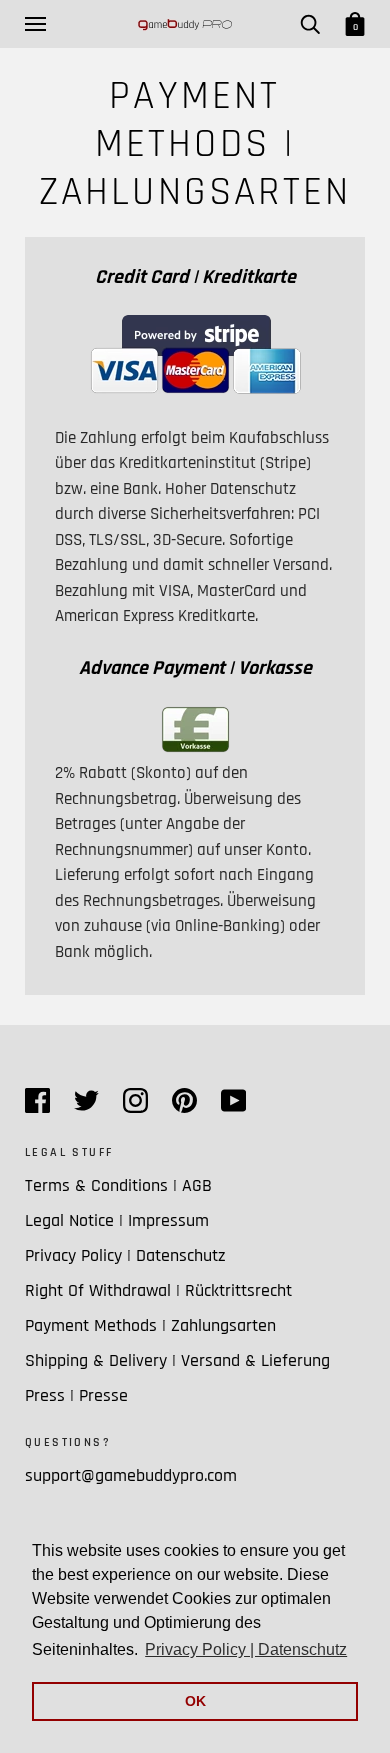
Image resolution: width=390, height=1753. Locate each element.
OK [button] (195, 1701)
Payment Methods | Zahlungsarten (150, 1325)
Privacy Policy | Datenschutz (125, 1255)
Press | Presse (76, 1395)
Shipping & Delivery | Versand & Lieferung (177, 1360)
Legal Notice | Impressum (117, 1220)
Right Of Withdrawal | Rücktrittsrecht (158, 1290)
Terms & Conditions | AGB (118, 1185)
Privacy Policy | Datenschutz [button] (246, 1649)
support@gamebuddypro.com (131, 1475)
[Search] (310, 24)
